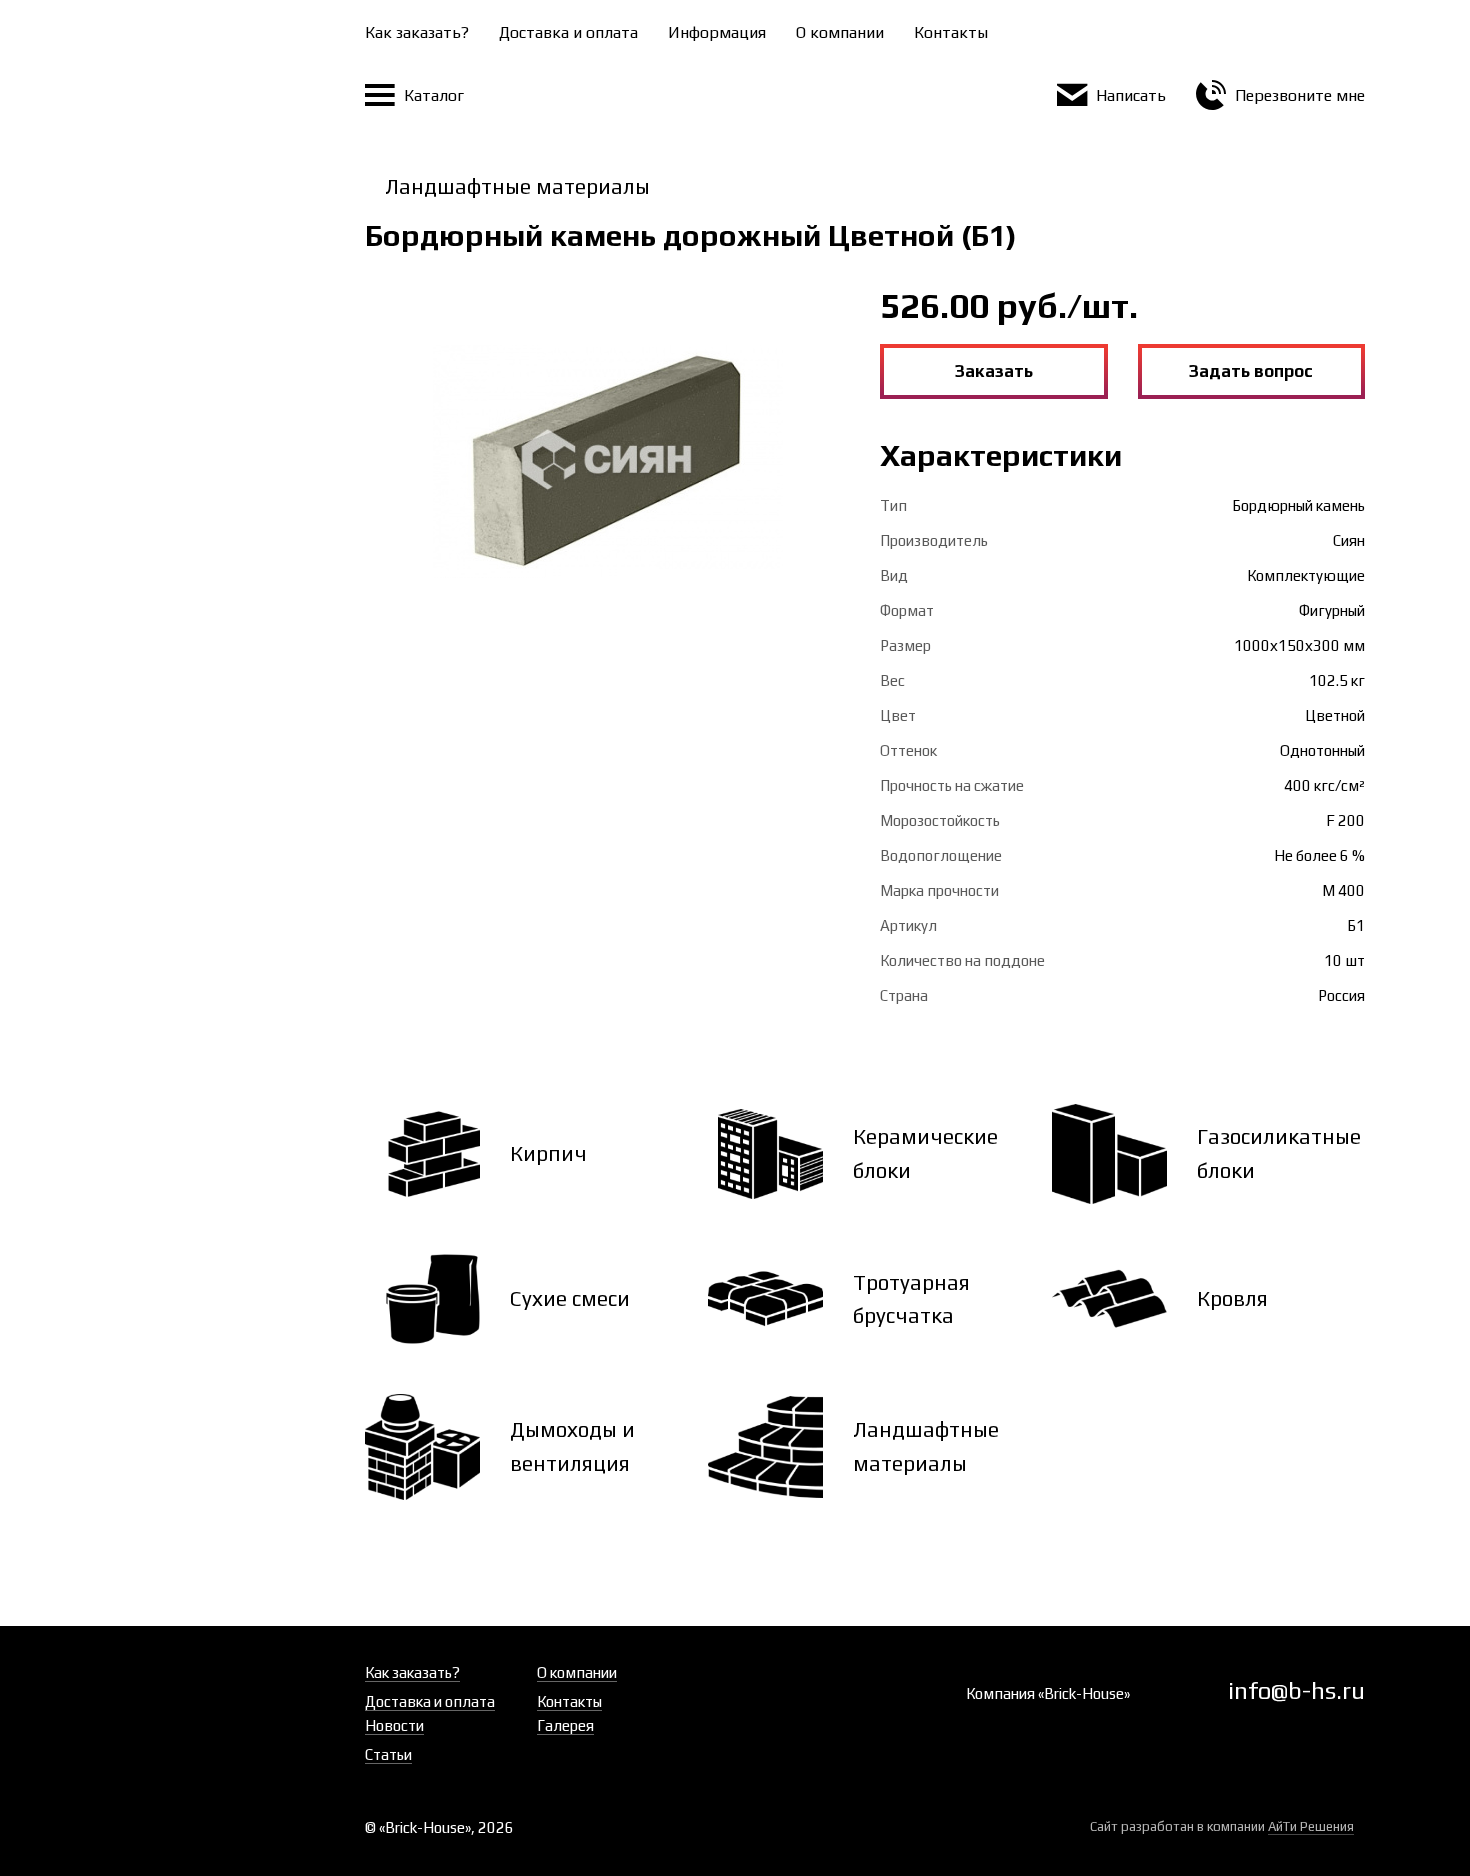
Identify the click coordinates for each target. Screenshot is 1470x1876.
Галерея (565, 1725)
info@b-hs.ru (1296, 1690)
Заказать (994, 371)
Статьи (388, 1754)
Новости (394, 1725)
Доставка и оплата (568, 32)
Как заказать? (417, 32)
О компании (840, 32)
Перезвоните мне (1298, 95)
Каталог (432, 95)
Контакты (951, 32)
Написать (1129, 95)
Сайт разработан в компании (1222, 1826)
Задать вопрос (1251, 371)
